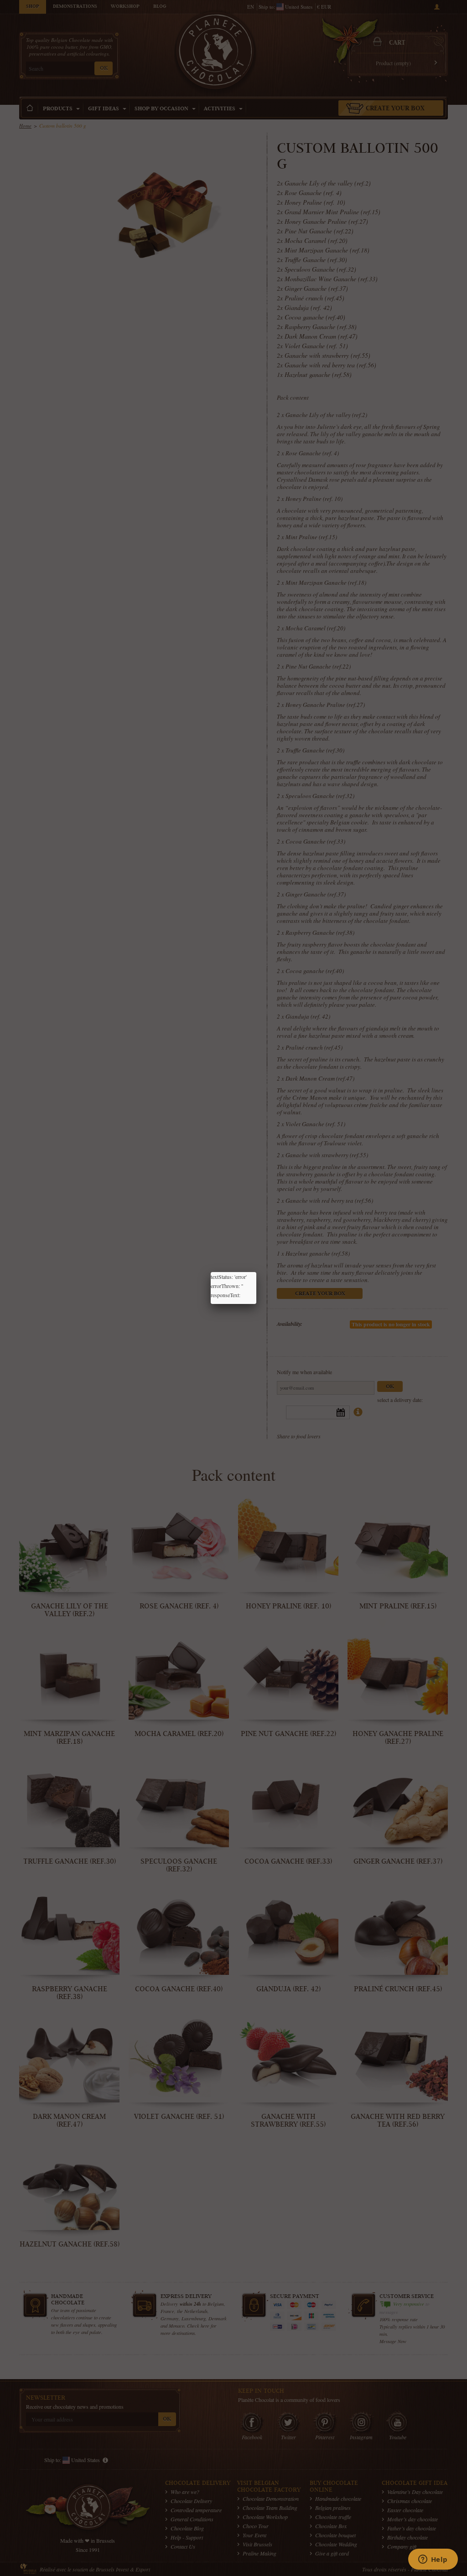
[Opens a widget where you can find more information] (433, 2560)
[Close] (256, 1272)
